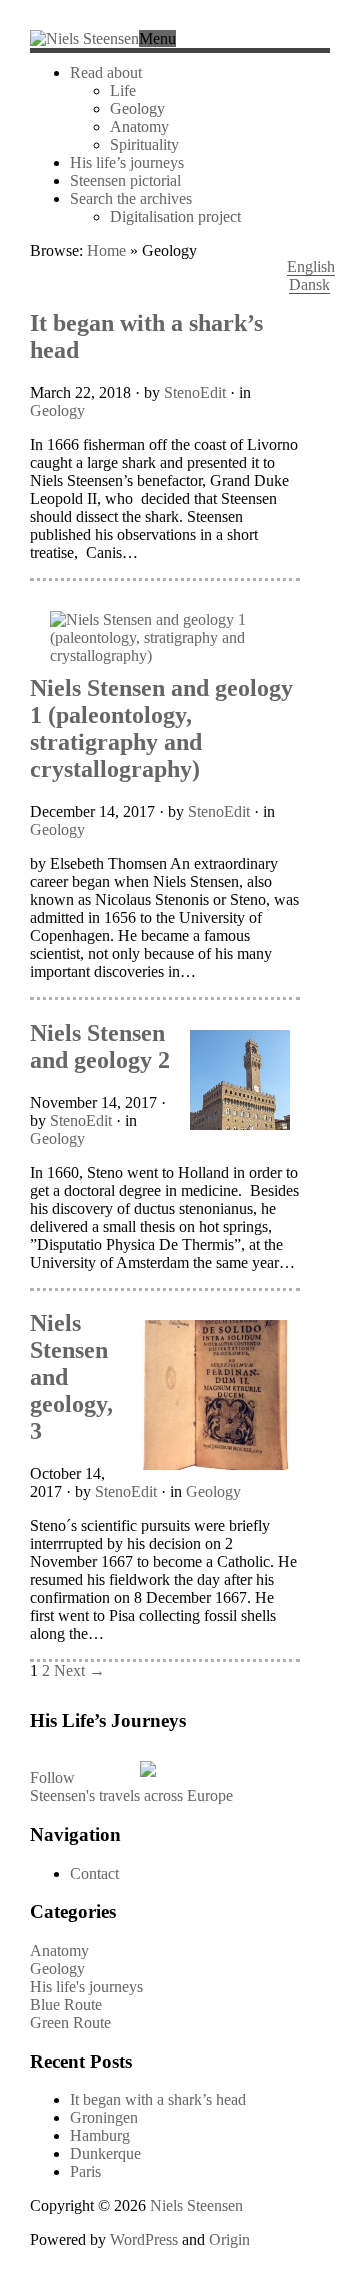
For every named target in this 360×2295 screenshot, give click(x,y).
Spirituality (144, 144)
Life (123, 90)
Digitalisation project (175, 216)
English (311, 266)
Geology (137, 108)
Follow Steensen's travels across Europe (131, 1786)
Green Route (70, 2022)
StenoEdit (195, 392)
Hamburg (100, 2135)
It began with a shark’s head (158, 2099)
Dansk (309, 284)
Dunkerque (105, 2153)
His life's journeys (86, 1986)
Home (106, 250)
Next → (79, 1670)
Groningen (104, 2117)
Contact (94, 1873)
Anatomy (139, 126)
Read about (106, 72)
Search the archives (131, 198)
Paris (85, 2171)
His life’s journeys (127, 162)
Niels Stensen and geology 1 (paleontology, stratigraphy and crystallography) (161, 728)
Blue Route (66, 2004)
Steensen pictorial (125, 180)
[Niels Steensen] (84, 38)
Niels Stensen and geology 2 (100, 1046)
